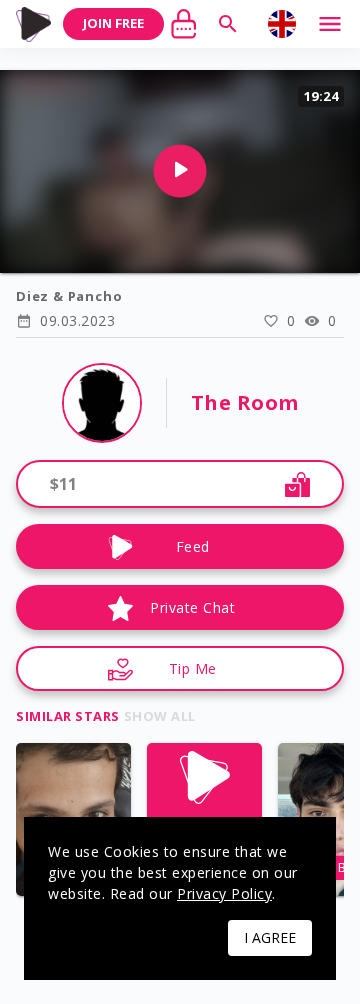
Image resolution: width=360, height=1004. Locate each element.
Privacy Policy (224, 893)
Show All (160, 716)
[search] (228, 24)
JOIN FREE (113, 23)
